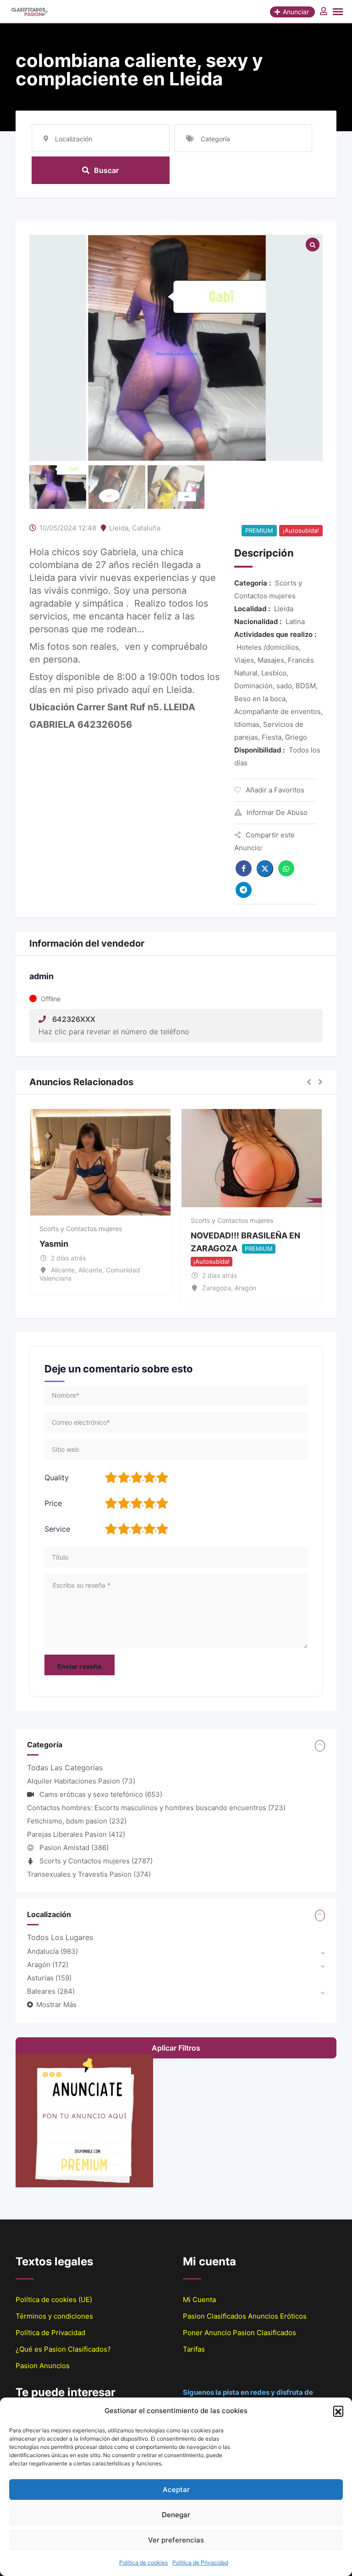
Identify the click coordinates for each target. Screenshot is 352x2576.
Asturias (49, 1978)
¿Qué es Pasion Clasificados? (63, 2349)
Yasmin (54, 1244)
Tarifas (194, 2349)
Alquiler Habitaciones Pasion (81, 1781)
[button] (338, 2411)
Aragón (48, 1965)
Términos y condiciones (54, 2316)
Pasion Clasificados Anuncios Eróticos (245, 2316)
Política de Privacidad (200, 2562)
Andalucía (52, 1951)
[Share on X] (265, 869)
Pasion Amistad (74, 1848)
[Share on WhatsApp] (286, 868)
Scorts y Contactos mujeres (81, 1229)
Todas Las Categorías (65, 1768)
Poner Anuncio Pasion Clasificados (239, 2333)
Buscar (106, 170)
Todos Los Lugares (60, 1937)
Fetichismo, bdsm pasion (77, 1821)
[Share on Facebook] (244, 868)
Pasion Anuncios (43, 2366)
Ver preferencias (176, 2540)
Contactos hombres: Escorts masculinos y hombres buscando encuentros (156, 1808)
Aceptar (176, 2490)
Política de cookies (143, 2562)
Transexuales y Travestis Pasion (89, 1874)
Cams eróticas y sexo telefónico (101, 1794)
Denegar (176, 2515)
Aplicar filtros (176, 2048)
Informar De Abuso (277, 812)
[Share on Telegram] (244, 890)
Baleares (51, 1991)
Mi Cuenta (199, 2300)
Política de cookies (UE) (54, 2300)
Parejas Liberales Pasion (76, 1834)
